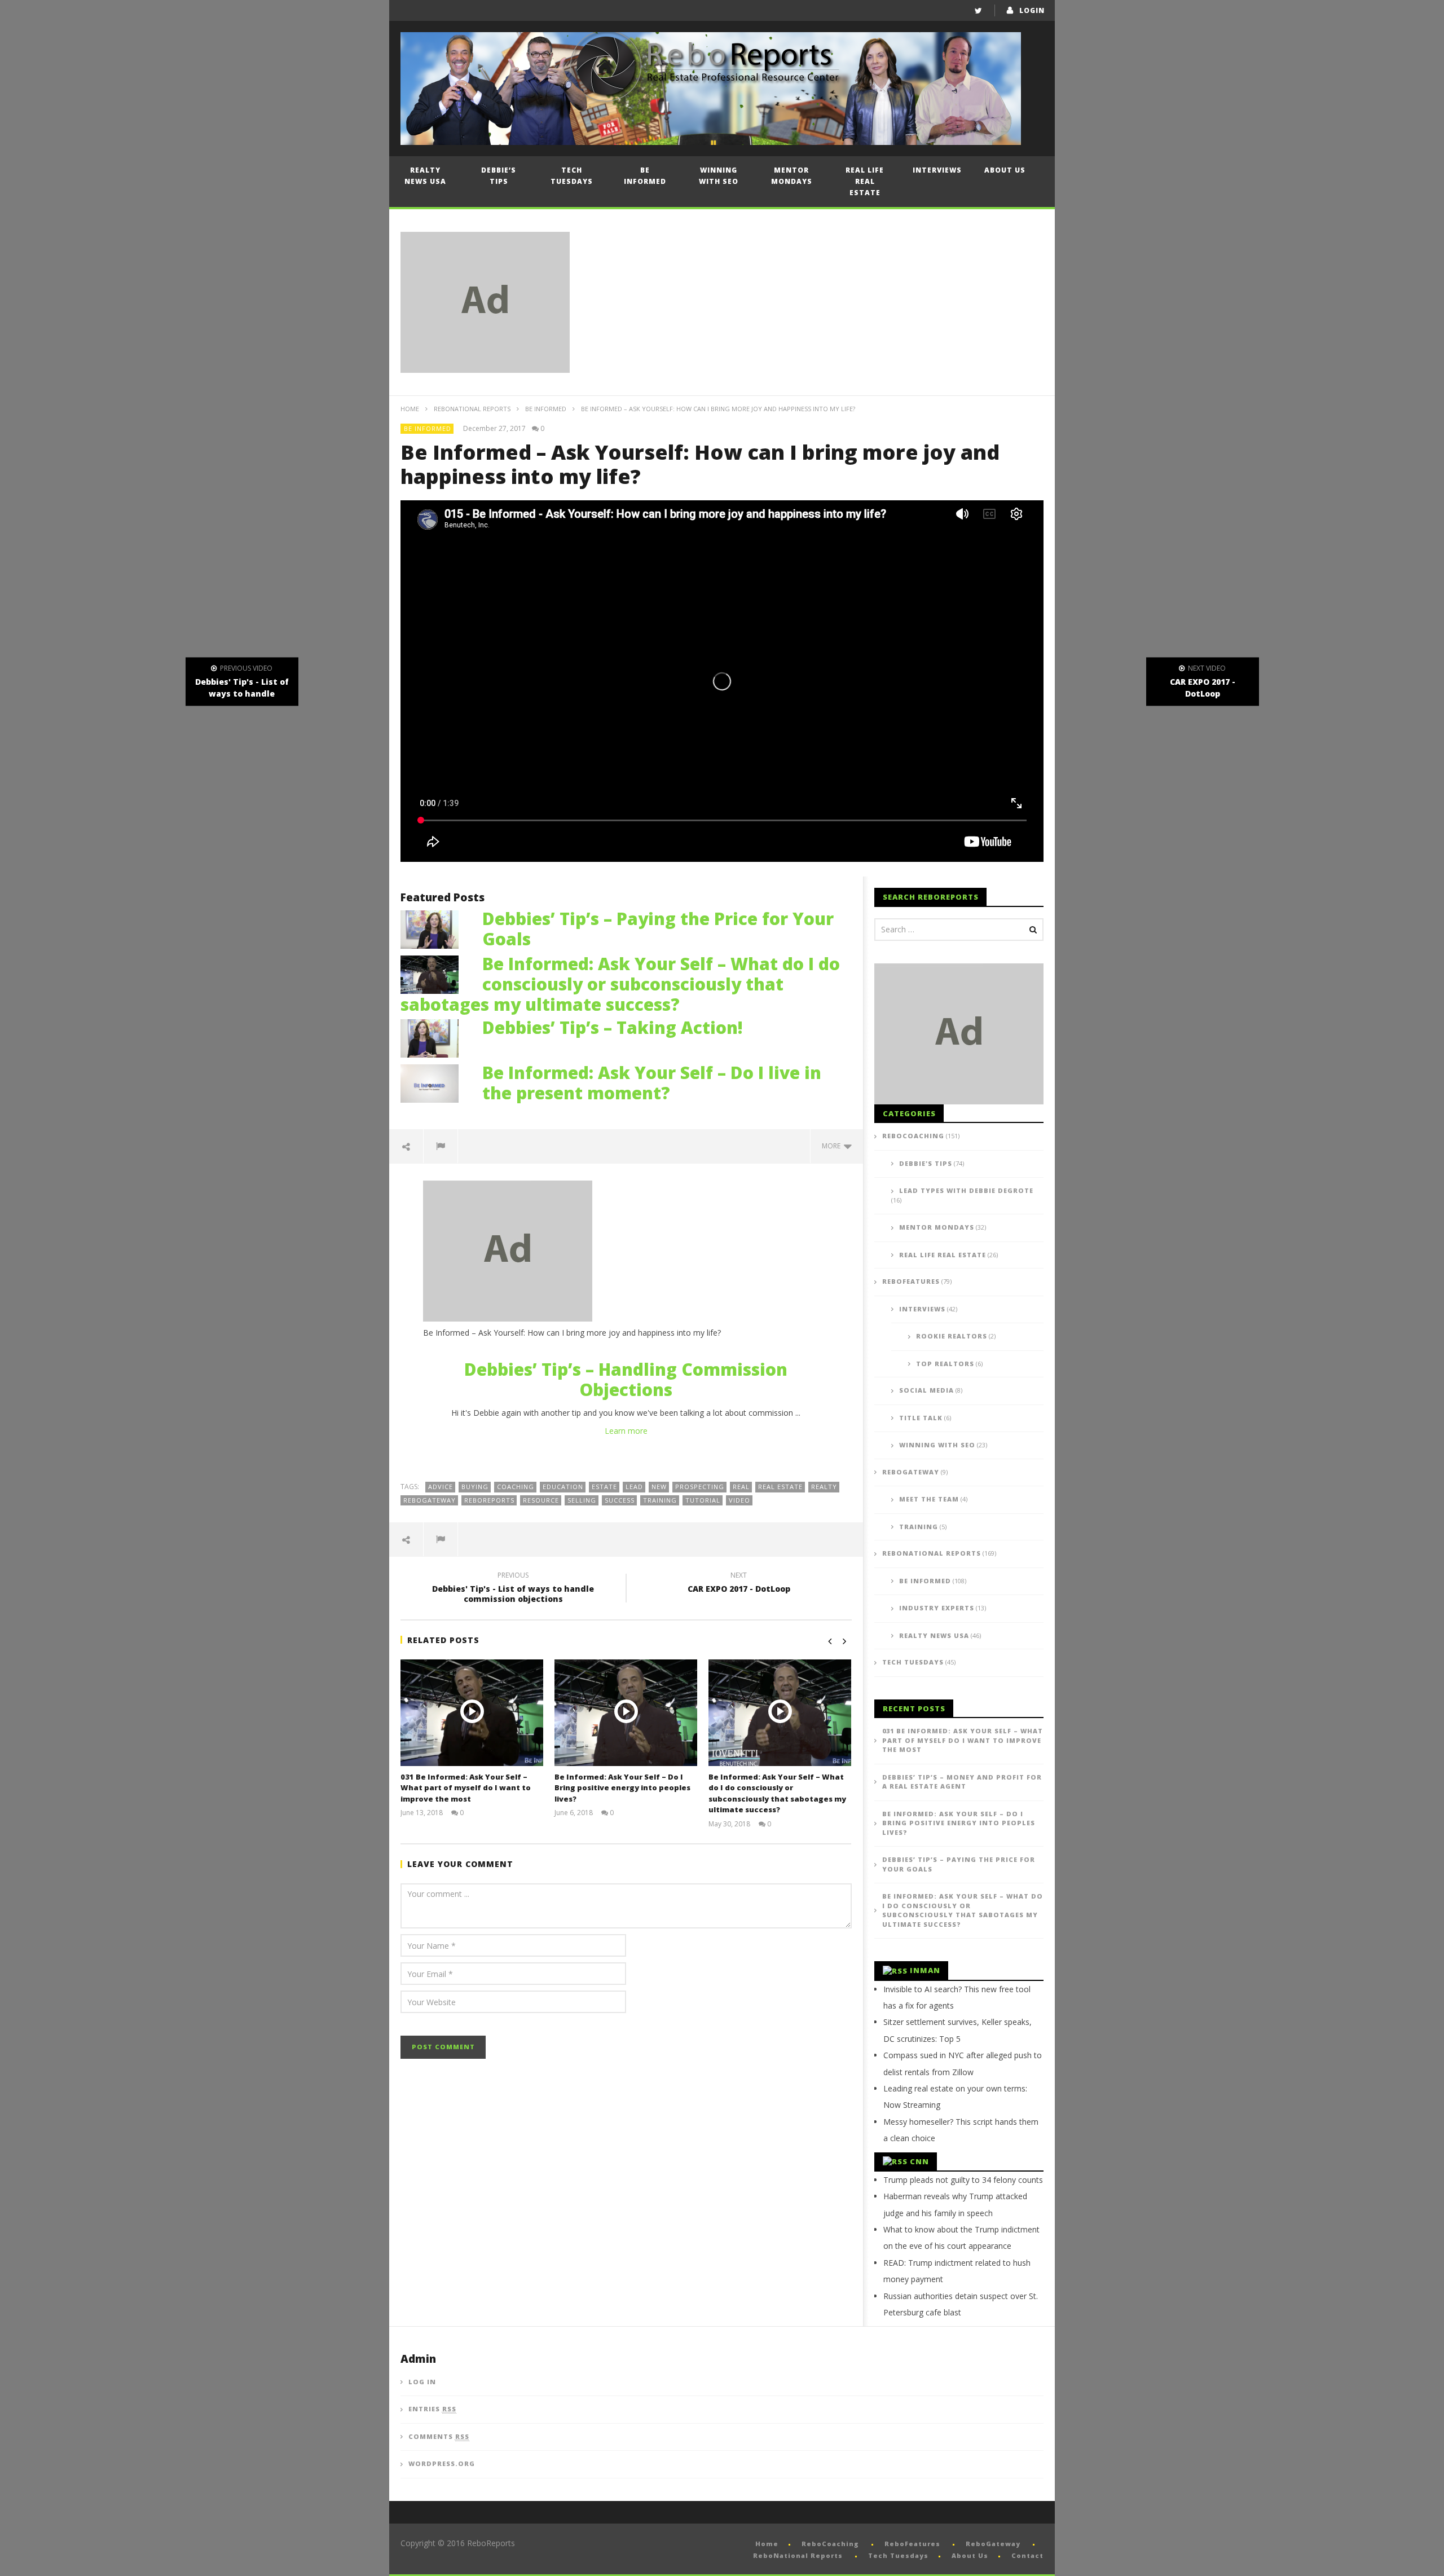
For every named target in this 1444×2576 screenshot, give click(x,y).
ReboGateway (430, 1500)
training (660, 1500)
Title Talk (921, 1418)
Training (919, 1527)
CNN (919, 2161)
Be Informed (645, 176)
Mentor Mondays (792, 176)
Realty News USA (425, 176)
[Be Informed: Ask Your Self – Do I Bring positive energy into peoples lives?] (626, 1713)
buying (475, 1487)
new (659, 1487)
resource (541, 1500)
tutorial (703, 1500)
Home (410, 409)
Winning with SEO (719, 176)
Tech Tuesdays (572, 176)
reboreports (489, 1500)
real (741, 1487)
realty (824, 1487)
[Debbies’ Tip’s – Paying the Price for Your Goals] (435, 928)
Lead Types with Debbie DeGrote (966, 1190)
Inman (925, 1970)
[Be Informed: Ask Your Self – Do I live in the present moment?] (435, 1082)
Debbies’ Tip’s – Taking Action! (613, 1027)
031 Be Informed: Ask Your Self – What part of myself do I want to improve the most (466, 1788)
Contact (1027, 2555)
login (1032, 10)
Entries (432, 2409)
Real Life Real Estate (865, 181)
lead (634, 1487)
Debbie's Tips (926, 1163)
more (833, 1146)
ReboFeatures (911, 1281)
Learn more (626, 1431)
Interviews (937, 170)
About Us (1005, 170)
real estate (780, 1487)
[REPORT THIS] (441, 1146)
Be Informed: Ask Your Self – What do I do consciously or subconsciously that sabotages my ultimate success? (620, 984)
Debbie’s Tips (499, 176)
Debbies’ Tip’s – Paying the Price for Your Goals (658, 929)
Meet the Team (929, 1499)
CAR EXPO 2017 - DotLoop (739, 1584)
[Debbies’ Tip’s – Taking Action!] (435, 1037)
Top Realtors (945, 1364)
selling (582, 1500)
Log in (422, 2382)
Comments (439, 2436)
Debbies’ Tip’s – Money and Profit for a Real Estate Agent (962, 1782)
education (563, 1487)
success (620, 1500)
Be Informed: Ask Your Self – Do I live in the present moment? (652, 1083)
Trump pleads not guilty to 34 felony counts (963, 2180)
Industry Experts (937, 1608)
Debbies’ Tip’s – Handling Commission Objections (626, 1379)
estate (604, 1487)
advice (441, 1487)
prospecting (700, 1487)
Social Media (926, 1390)
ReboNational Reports (472, 409)
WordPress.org (442, 2463)
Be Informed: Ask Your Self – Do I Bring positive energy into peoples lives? (622, 1788)
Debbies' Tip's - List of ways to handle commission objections (513, 1589)
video (739, 1500)
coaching (516, 1487)
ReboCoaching (913, 1136)
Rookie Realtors (952, 1336)
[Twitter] (978, 10)
